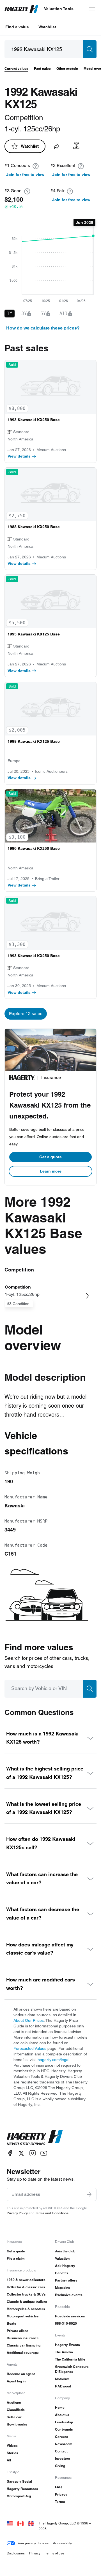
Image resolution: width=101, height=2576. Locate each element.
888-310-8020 (66, 2323)
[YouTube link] (44, 2153)
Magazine (63, 2288)
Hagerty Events (67, 2345)
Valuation (62, 2258)
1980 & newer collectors (26, 2280)
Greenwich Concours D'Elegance (72, 2369)
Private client (17, 2331)
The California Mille (70, 2359)
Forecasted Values (30, 2048)
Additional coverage (23, 2353)
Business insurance (23, 2338)
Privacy (61, 2494)
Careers (62, 2437)
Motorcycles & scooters (26, 2309)
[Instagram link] (33, 2153)
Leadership (64, 2422)
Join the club (65, 2251)
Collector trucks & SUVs (26, 2294)
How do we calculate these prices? (43, 328)
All (9, 2460)
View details (19, 456)
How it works (17, 2424)
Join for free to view (25, 175)
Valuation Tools (59, 9)
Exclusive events (69, 2295)
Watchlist (47, 27)
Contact (61, 2451)
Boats (12, 2323)
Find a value (17, 27)
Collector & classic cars (26, 2287)
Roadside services (70, 2316)
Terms (60, 2502)
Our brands (64, 2429)
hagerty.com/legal (53, 2060)
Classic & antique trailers (27, 2302)
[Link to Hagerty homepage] (35, 2138)
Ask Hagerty (65, 2266)
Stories (12, 2453)
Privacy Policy (17, 2213)
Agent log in (16, 2381)
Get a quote (50, 1157)
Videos (12, 2446)
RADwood (63, 2386)
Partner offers (66, 2280)
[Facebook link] (10, 2153)
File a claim (16, 2258)
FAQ (58, 2487)
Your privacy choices (33, 2543)
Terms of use (55, 2553)
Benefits (62, 2273)
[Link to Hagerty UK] (31, 2523)
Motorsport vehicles (23, 2316)
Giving (60, 2466)
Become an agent (21, 2374)
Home (60, 2407)
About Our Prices (29, 2020)
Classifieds (16, 2410)
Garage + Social (19, 2481)
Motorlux (62, 2379)
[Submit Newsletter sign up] (89, 2194)
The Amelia (64, 2352)
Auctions (14, 2402)
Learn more (51, 1171)
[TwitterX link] (21, 2153)
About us (62, 2415)
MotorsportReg (19, 2496)
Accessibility (62, 2543)
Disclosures (16, 2553)
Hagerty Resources (22, 2489)
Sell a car (14, 2417)
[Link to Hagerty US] (10, 2523)
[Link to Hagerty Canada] (20, 2523)
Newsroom (64, 2444)
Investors (63, 2458)
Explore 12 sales (26, 1014)
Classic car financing (24, 2345)
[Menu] (92, 9)
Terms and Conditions (52, 2213)
